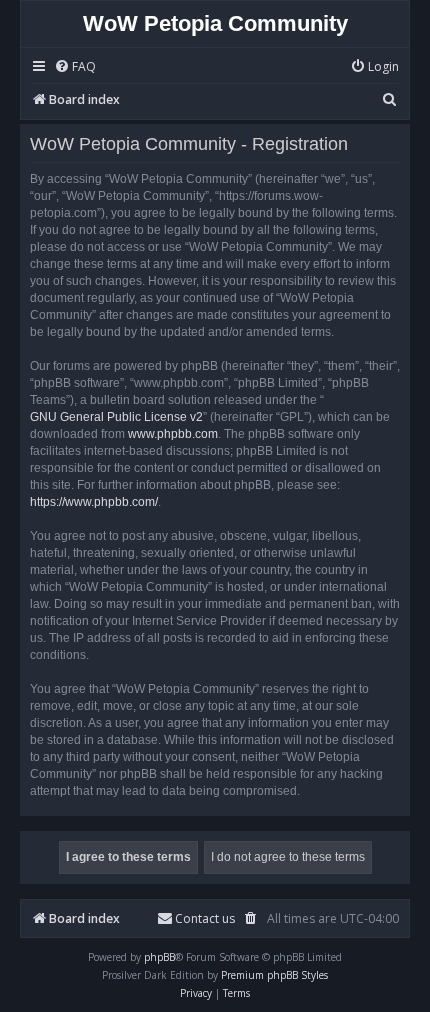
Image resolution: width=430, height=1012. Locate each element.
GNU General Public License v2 (116, 417)
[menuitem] (75, 67)
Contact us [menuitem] (205, 918)
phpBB (159, 957)
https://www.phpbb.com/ (94, 502)
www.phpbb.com (173, 434)
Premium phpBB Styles (274, 975)
